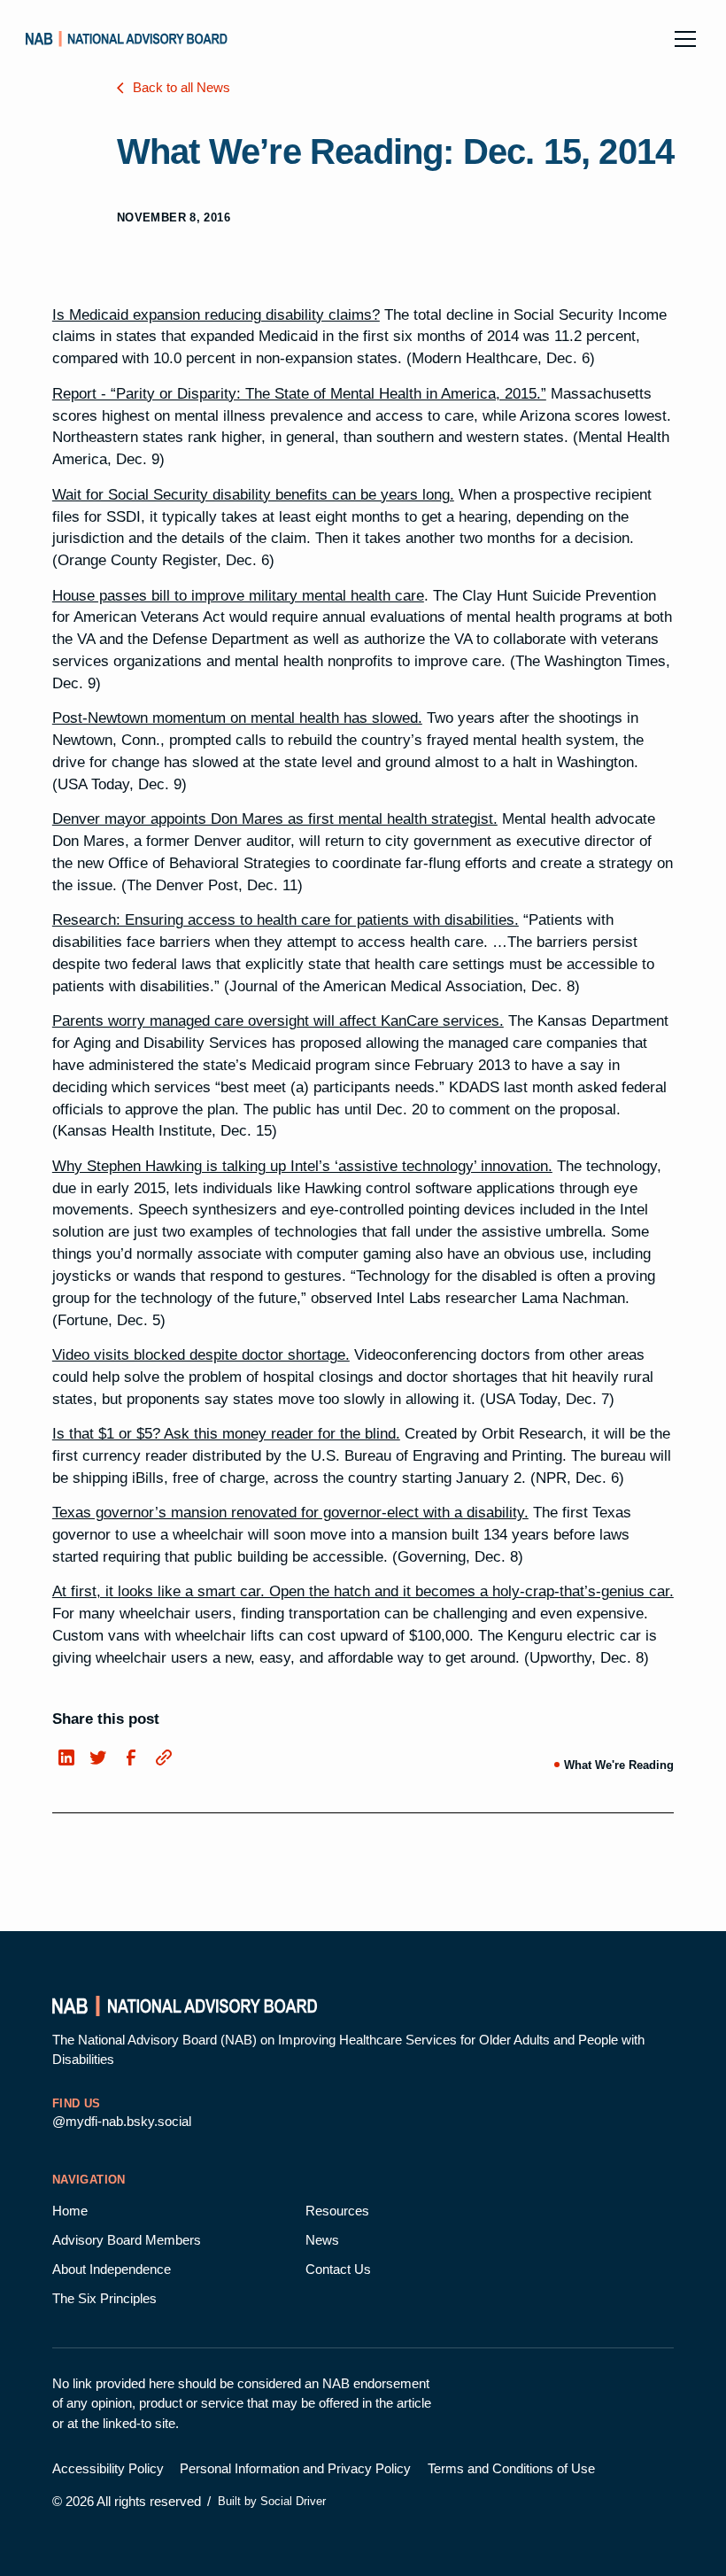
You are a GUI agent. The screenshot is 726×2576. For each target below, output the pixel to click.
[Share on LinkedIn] (65, 1758)
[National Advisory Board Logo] (127, 39)
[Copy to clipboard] (162, 1756)
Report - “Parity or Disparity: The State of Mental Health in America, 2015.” (299, 394)
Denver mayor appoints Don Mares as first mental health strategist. (275, 819)
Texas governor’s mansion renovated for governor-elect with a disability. (290, 1513)
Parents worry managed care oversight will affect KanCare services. (278, 1021)
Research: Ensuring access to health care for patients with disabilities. (286, 920)
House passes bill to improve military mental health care (238, 596)
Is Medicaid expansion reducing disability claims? (216, 315)
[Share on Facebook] (130, 1758)
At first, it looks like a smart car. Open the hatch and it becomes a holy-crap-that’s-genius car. (363, 1591)
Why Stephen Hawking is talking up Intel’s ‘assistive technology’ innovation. (302, 1166)
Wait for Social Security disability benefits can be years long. (253, 495)
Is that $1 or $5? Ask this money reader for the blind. (226, 1434)
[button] (682, 39)
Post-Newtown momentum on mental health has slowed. (237, 718)
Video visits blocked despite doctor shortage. (201, 1355)
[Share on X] (98, 1758)
